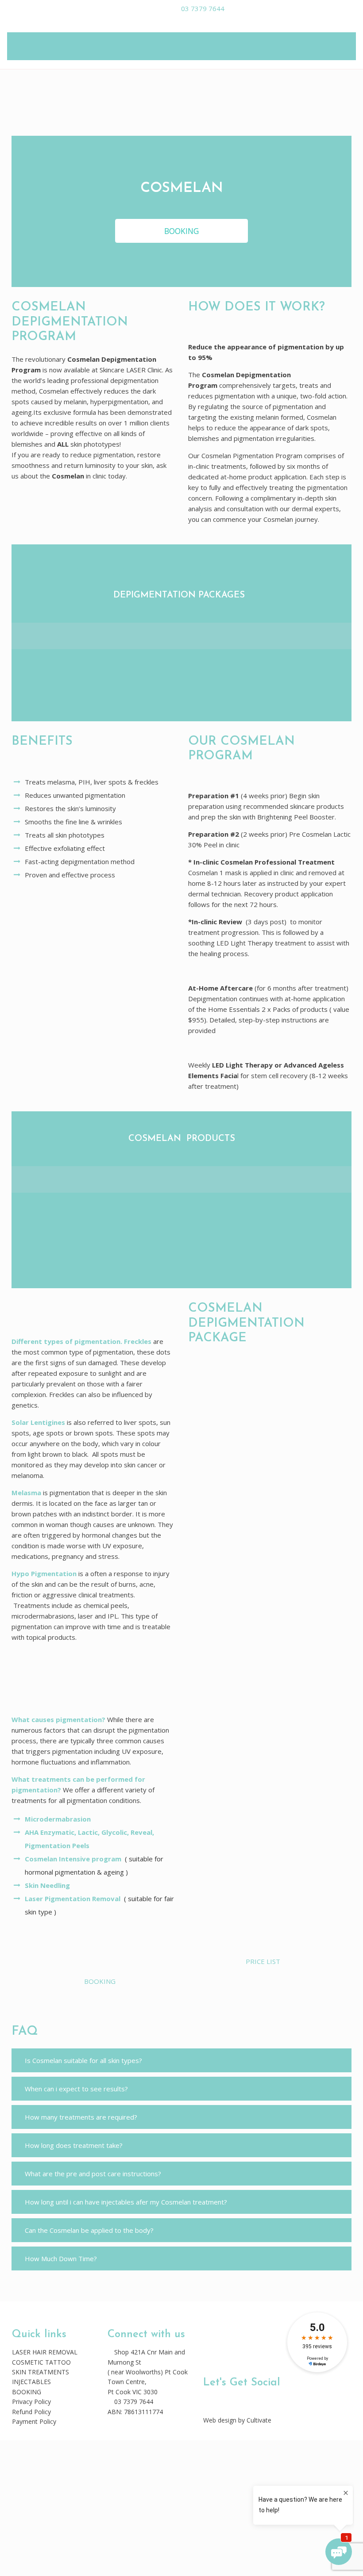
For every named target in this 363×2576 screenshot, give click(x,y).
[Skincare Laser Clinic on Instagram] (220, 2400)
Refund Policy (31, 2412)
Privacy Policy (31, 2402)
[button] (181, 2060)
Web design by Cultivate (237, 2420)
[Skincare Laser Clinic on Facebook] (213, 2400)
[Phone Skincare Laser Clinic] (207, 2400)
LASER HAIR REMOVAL (45, 2352)
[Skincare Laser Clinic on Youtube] (226, 2400)
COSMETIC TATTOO (41, 2362)
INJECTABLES (31, 2382)
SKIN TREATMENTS (41, 2372)
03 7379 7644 (201, 8)
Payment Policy (34, 2421)
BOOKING (27, 2392)
